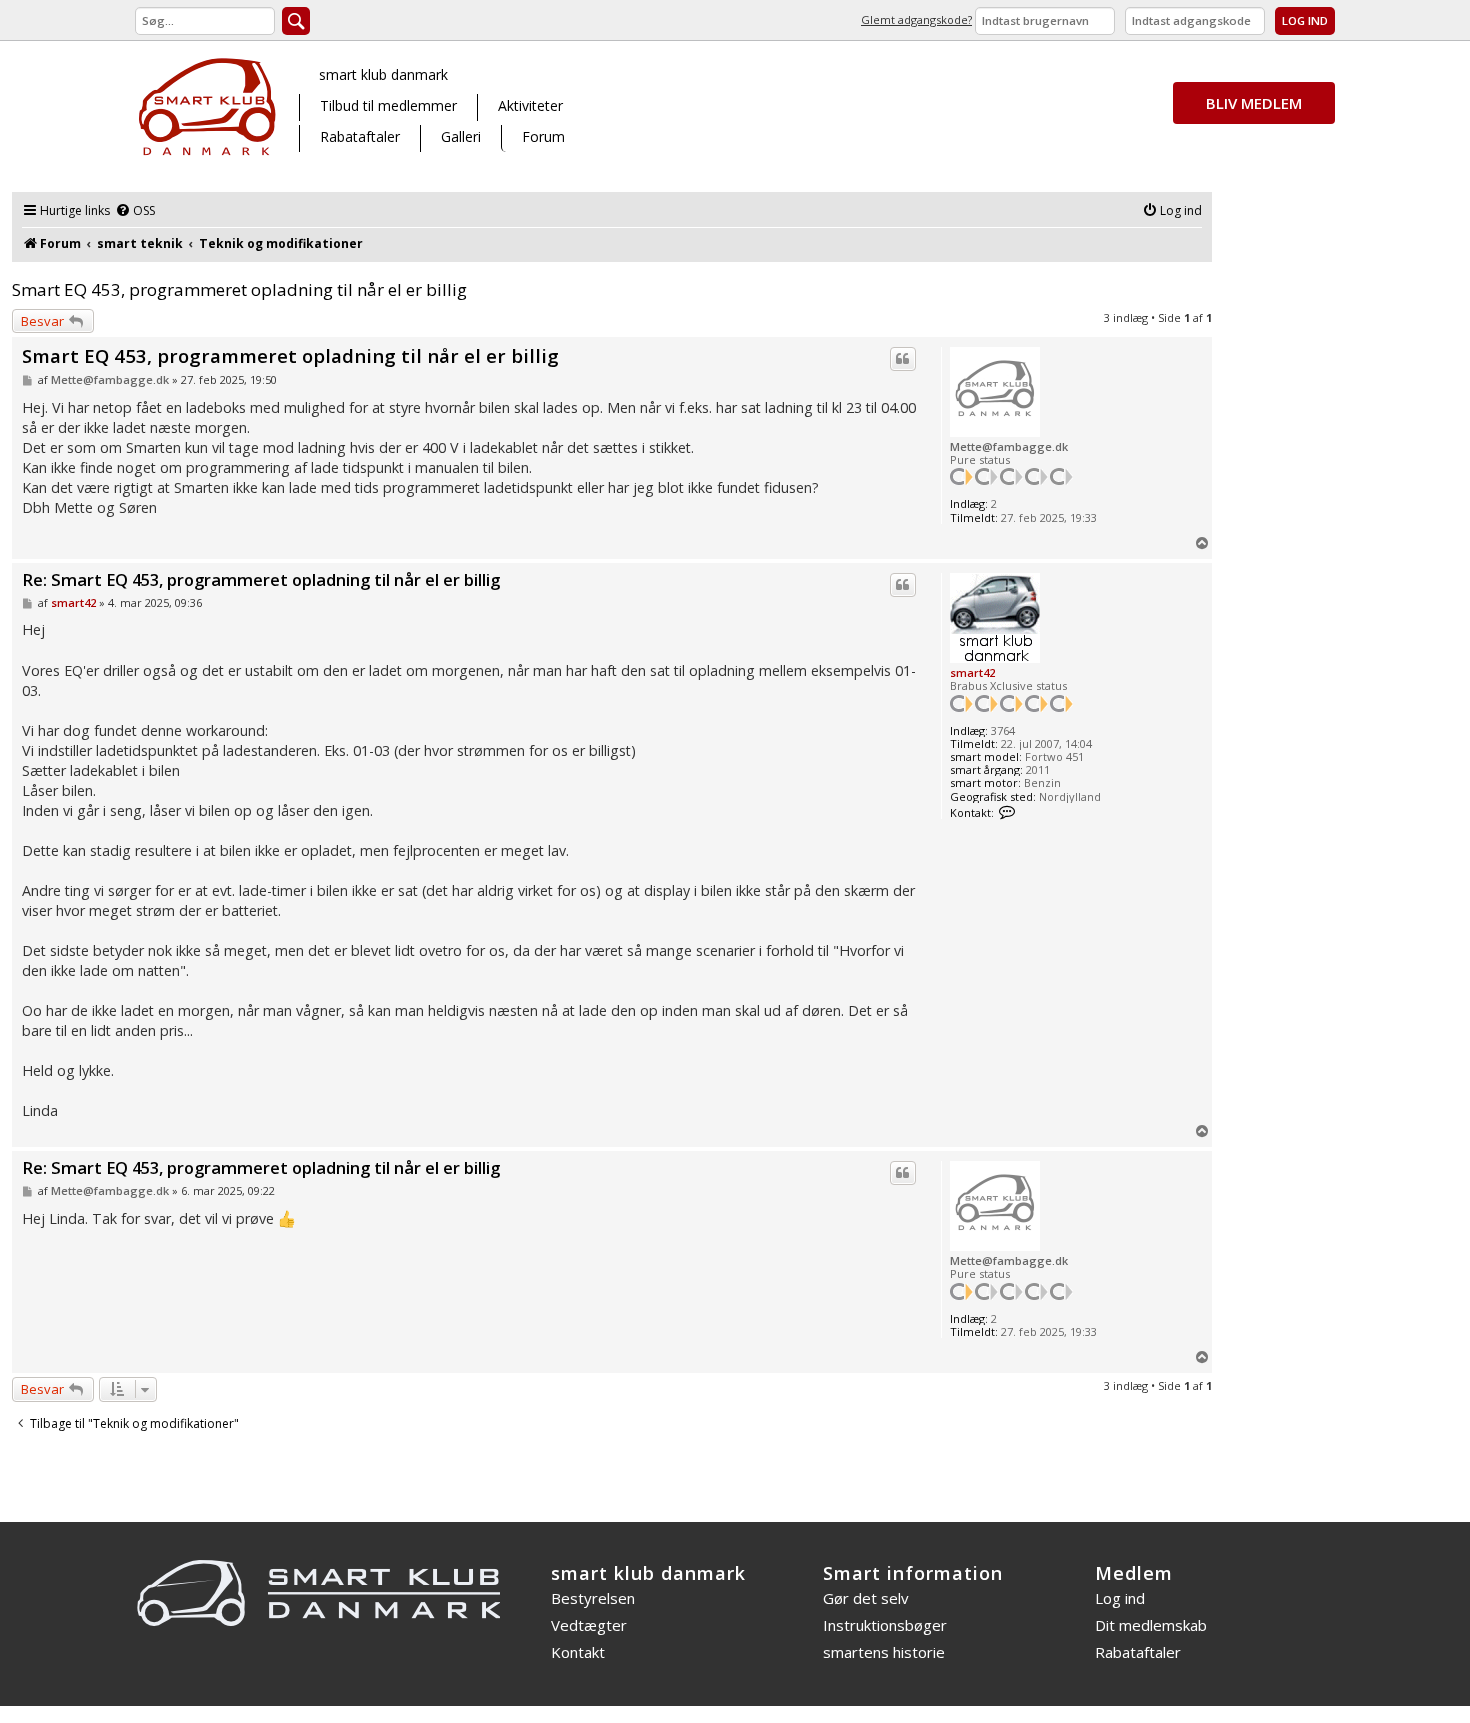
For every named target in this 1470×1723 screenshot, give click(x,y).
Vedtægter (589, 1625)
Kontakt (578, 1652)
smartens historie (884, 1652)
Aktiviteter (530, 105)
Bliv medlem (1254, 103)
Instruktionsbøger (885, 1625)
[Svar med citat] (903, 359)
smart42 (972, 672)
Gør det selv (866, 1598)
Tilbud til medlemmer (388, 105)
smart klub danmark (383, 74)
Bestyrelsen (593, 1598)
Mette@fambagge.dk (1009, 446)
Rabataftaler (360, 136)
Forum (543, 136)
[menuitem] (135, 211)
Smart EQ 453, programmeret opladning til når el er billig (239, 289)
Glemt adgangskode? (916, 19)
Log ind (1120, 1598)
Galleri (461, 136)
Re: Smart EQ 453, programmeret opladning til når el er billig (261, 580)
